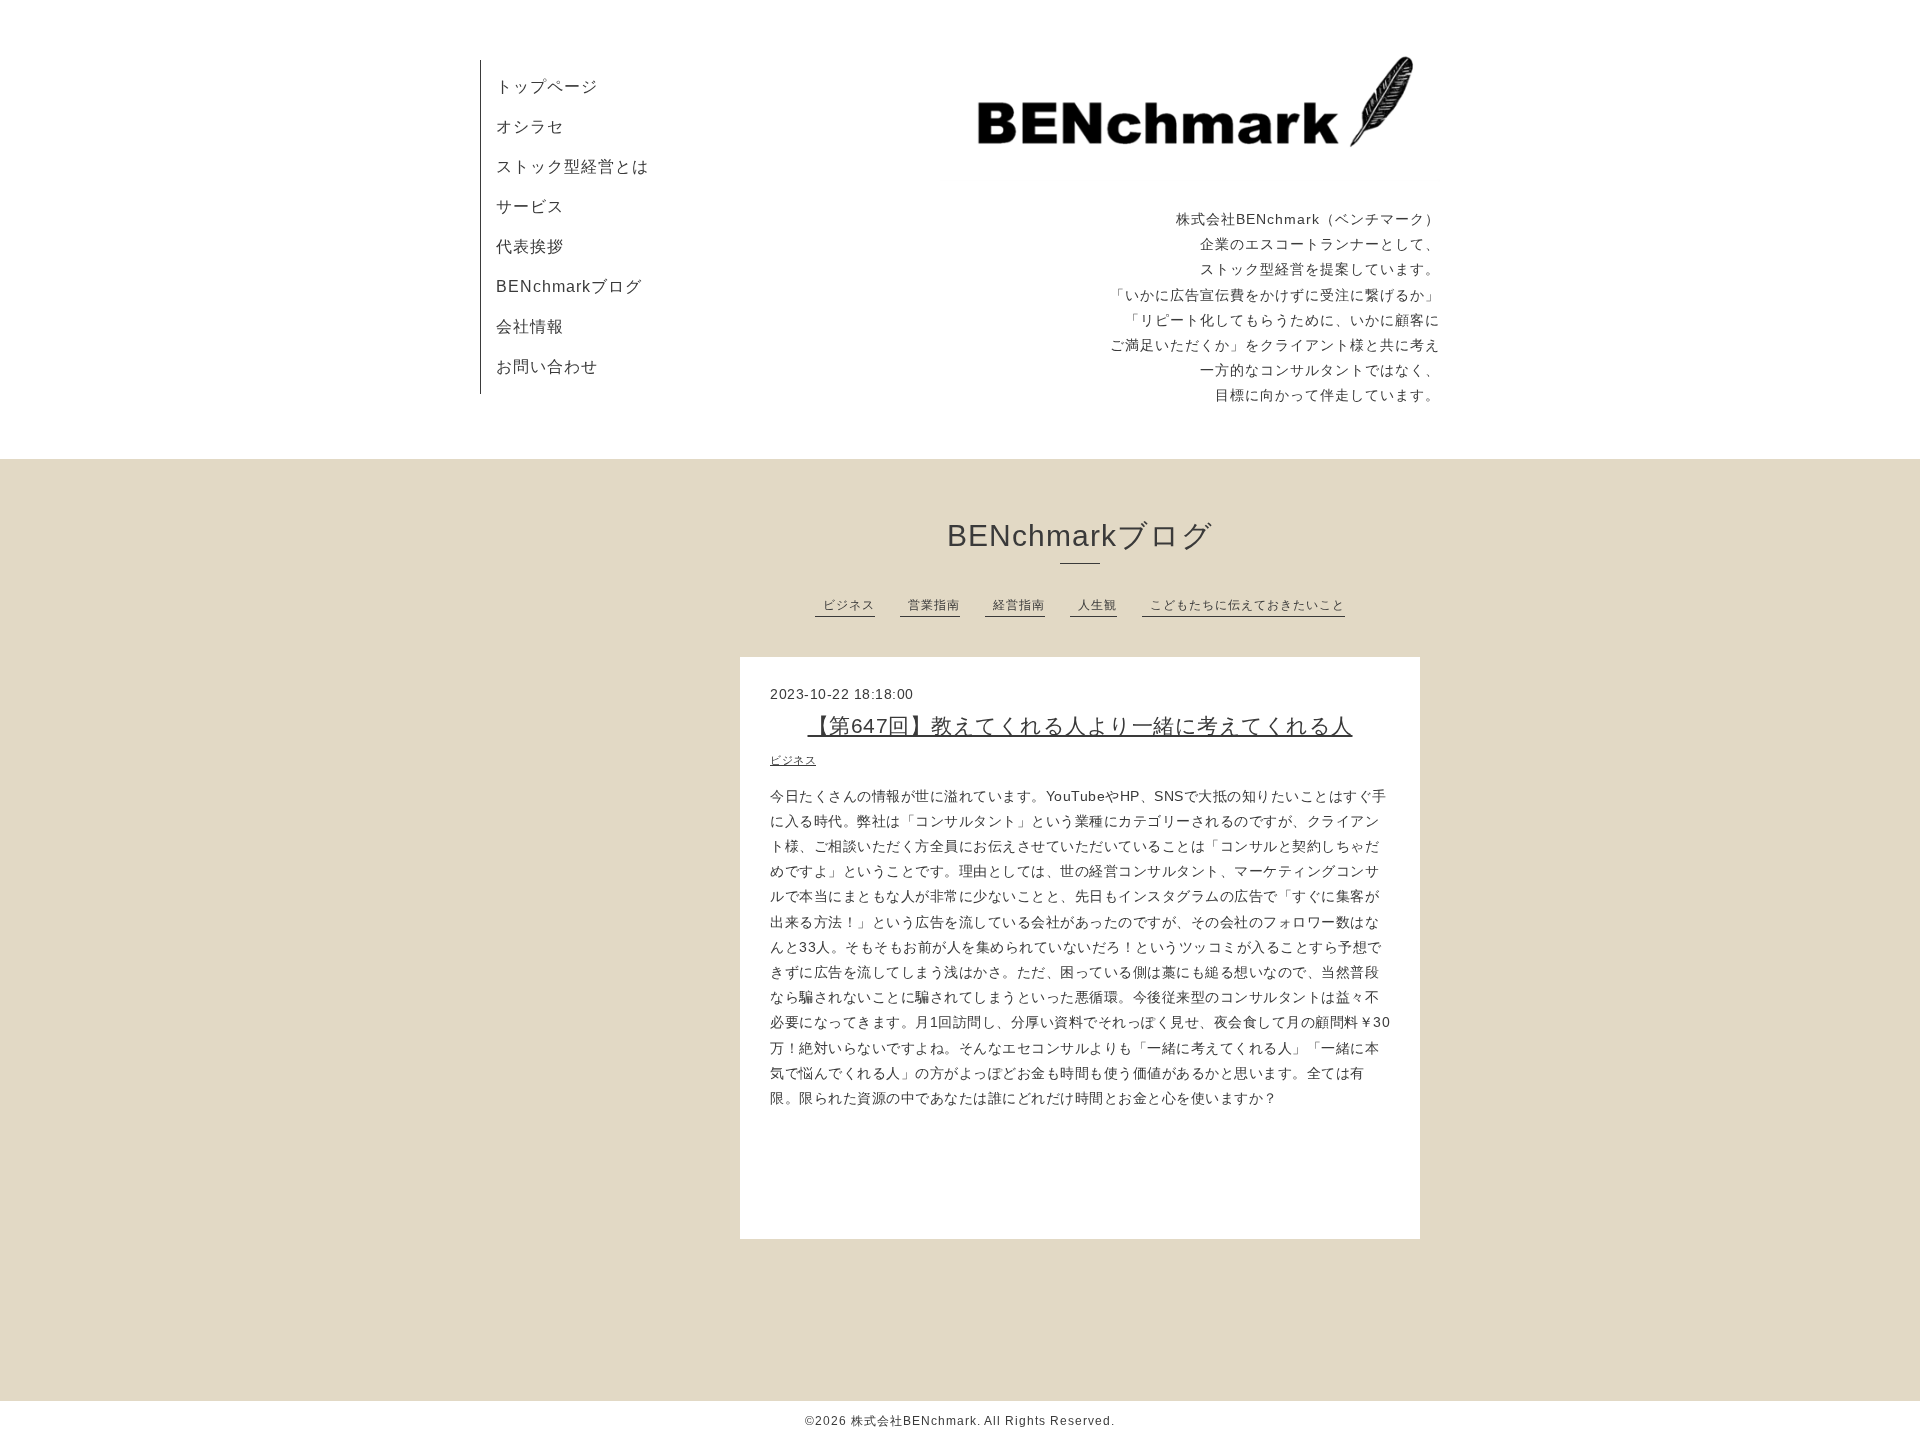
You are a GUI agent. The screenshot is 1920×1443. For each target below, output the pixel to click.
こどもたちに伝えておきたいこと (1247, 605)
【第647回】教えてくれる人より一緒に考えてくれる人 (1080, 725)
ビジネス (849, 605)
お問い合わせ (547, 366)
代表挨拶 (530, 246)
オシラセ (530, 126)
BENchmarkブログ (569, 286)
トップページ (547, 86)
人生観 (1097, 605)
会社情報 (530, 326)
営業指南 (934, 605)
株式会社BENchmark (914, 1421)
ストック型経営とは (572, 166)
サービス (530, 206)
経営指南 (1019, 605)
